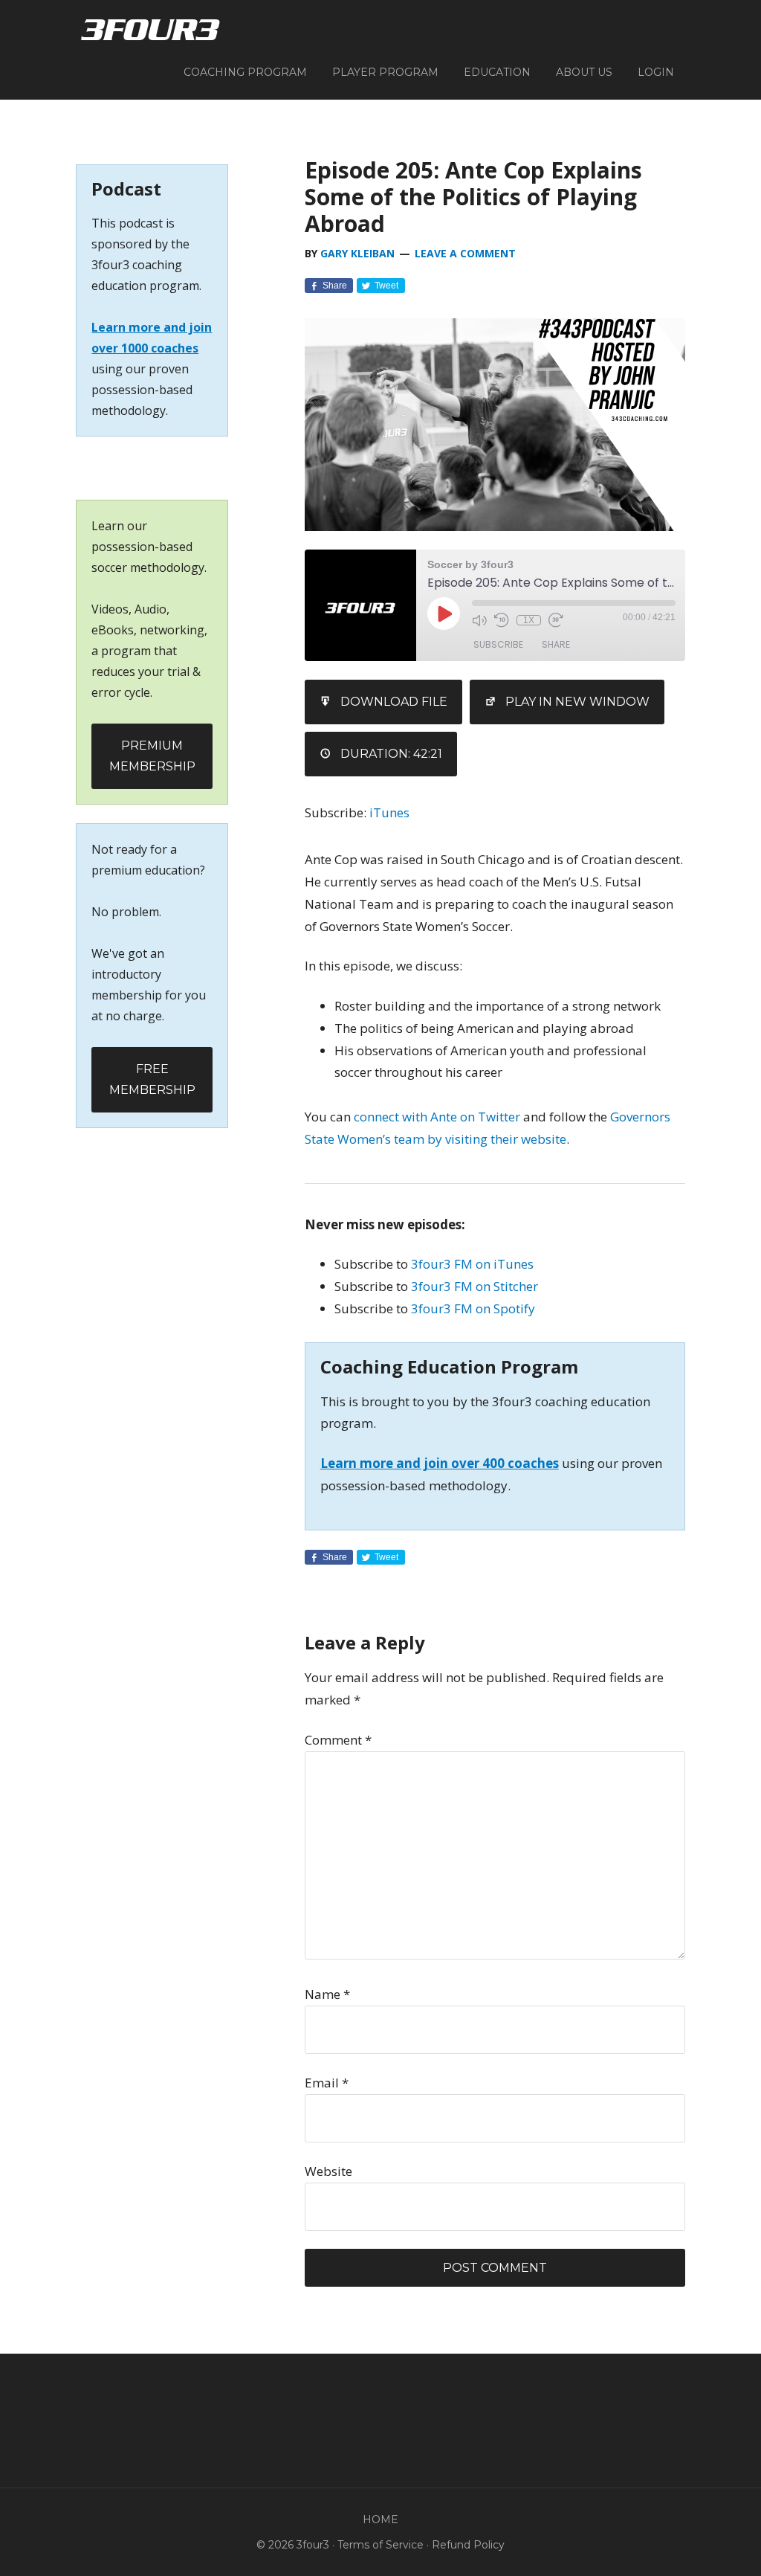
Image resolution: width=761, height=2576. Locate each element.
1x (529, 620)
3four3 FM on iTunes (472, 1264)
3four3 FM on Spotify (473, 1308)
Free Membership (152, 1079)
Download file (394, 702)
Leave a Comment (465, 253)
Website (328, 2171)
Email (327, 2083)
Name (327, 1994)
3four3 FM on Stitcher (475, 1286)
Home (380, 2519)
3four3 (150, 30)
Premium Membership (152, 756)
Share (556, 644)
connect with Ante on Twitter (437, 1117)
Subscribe (498, 644)
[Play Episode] (444, 614)
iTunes (389, 812)
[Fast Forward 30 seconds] (556, 620)
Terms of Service (380, 2545)
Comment (338, 1740)
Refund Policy (468, 2545)
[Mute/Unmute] (479, 620)
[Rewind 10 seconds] (502, 620)
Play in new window (577, 702)
